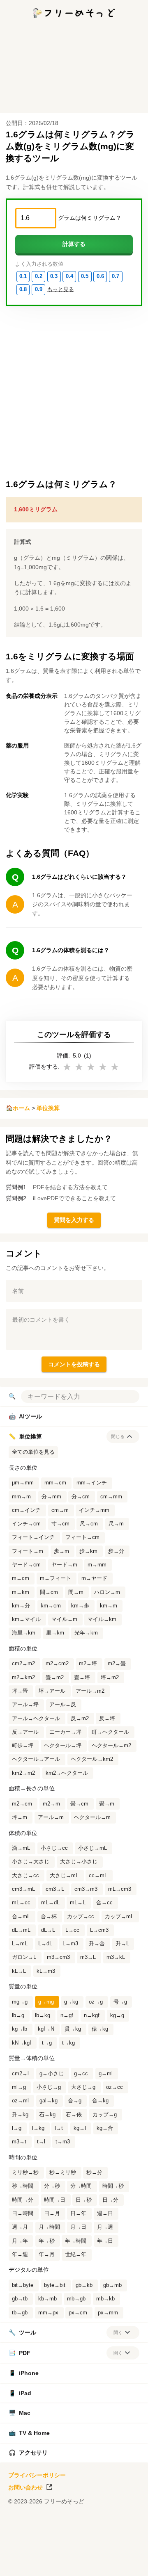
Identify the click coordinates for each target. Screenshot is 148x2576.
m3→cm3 (58, 1957)
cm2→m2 (23, 1664)
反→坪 (107, 1719)
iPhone (24, 2373)
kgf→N (46, 2029)
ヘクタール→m (92, 1817)
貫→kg (73, 2029)
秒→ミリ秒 (63, 2173)
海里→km (24, 1633)
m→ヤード (94, 1578)
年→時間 (76, 2241)
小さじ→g (49, 2087)
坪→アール (52, 1691)
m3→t (19, 2142)
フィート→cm (82, 1537)
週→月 (20, 2227)
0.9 (39, 290)
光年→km (86, 1633)
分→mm (51, 1497)
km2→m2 (23, 1773)
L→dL (45, 1944)
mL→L (78, 1903)
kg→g (117, 2015)
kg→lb (20, 2029)
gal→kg (49, 2101)
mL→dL (50, 1903)
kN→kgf (22, 2043)
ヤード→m (64, 1565)
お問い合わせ (25, 2487)
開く (118, 2332)
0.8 (23, 290)
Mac (20, 2413)
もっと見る (61, 290)
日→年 (78, 2214)
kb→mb (47, 2299)
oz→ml (20, 2101)
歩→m (61, 1551)
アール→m (51, 1817)
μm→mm (23, 1483)
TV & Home (29, 2433)
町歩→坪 (23, 1746)
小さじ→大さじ (31, 1862)
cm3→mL (23, 1889)
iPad (20, 2393)
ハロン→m (107, 1592)
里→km (55, 1633)
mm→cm (55, 1483)
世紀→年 (76, 2255)
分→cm (81, 1497)
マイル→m (64, 1619)
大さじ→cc (25, 1876)
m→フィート (55, 1578)
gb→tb (20, 2299)
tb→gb (20, 2313)
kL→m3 (46, 1971)
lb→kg (43, 2015)
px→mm (108, 2313)
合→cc (104, 1903)
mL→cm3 (120, 1889)
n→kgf (92, 2015)
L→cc (72, 1930)
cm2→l (20, 2074)
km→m (109, 1606)
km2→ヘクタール (67, 1773)
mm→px (48, 2313)
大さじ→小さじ (79, 1862)
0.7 (116, 276)
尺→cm (89, 1524)
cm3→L (55, 1889)
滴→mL (21, 1848)
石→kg (47, 2115)
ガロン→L (24, 1957)
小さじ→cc (54, 1848)
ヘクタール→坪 (63, 1746)
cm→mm (111, 1497)
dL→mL (21, 1930)
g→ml (106, 2074)
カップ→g (105, 2115)
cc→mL (98, 1876)
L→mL (20, 1944)
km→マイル (26, 1619)
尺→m (116, 1524)
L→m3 (70, 1944)
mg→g (20, 2002)
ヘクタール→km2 (92, 1759)
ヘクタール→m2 (111, 1746)
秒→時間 (23, 2186)
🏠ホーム (18, 1108)
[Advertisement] (74, 2566)
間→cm (49, 1592)
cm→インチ (26, 1510)
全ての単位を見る (33, 1452)
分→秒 (52, 2186)
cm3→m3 (86, 1889)
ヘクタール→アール (36, 1759)
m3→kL (116, 1957)
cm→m (60, 1510)
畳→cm (79, 1804)
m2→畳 (117, 1664)
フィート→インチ (33, 1537)
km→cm (51, 1606)
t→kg (68, 2043)
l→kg (38, 2128)
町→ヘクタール (110, 1732)
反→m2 (80, 1719)
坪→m (20, 1817)
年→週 (20, 2255)
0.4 (69, 276)
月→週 (105, 2227)
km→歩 (80, 1606)
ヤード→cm (26, 1565)
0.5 (85, 276)
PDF (20, 2353)
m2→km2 (23, 1678)
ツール (22, 2332)
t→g (47, 2043)
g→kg (71, 2002)
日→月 (52, 2214)
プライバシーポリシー (37, 2475)
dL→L (48, 1930)
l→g (17, 2128)
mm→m (21, 1497)
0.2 (39, 276)
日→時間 (23, 2214)
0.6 (100, 276)
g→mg (46, 2002)
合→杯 (49, 1917)
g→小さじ (52, 2074)
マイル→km (102, 1619)
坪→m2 (110, 1678)
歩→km (88, 1551)
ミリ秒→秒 (25, 2173)
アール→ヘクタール (36, 1719)
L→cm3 (99, 1930)
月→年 (20, 2241)
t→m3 (63, 2142)
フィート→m (28, 1551)
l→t (59, 2128)
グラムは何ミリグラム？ (90, 218)
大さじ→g (83, 2087)
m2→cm (22, 1804)
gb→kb (84, 2285)
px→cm (78, 2313)
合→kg (100, 2101)
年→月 (47, 2255)
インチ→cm (26, 1524)
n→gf (67, 2015)
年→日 (105, 2241)
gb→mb (112, 2285)
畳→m (107, 1804)
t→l (41, 2142)
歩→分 (116, 1551)
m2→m (51, 1804)
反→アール (25, 1732)
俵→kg (100, 2029)
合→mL (21, 1917)
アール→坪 (25, 1705)
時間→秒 (113, 2186)
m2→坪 (88, 1664)
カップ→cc (81, 1917)
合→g (75, 2101)
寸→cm (60, 1524)
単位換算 (48, 1108)
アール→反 (63, 1705)
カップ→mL (119, 1917)
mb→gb (76, 2299)
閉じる (118, 1436)
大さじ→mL (64, 1876)
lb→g (18, 2015)
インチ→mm (94, 1510)
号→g (120, 2002)
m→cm (21, 1578)
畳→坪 (82, 1678)
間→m (76, 1592)
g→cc (81, 2074)
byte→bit (55, 2285)
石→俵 (74, 2115)
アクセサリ (28, 2453)
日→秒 (84, 2200)
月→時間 (49, 2227)
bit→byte (23, 2285)
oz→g (96, 2002)
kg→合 (105, 2128)
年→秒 (47, 2241)
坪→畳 (20, 1691)
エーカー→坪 (65, 1732)
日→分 (110, 2200)
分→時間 (81, 2186)
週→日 (105, 2214)
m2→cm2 (57, 1664)
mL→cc (21, 1903)
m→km (21, 1592)
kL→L (19, 1971)
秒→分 (94, 2173)
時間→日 (55, 2200)
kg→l (80, 2128)
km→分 (21, 1606)
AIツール (25, 1416)
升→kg (20, 2115)
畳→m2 (55, 1678)
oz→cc (114, 2087)
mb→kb (105, 2299)
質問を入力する (74, 1220)
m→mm (97, 1565)
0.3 (54, 276)
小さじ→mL (92, 1848)
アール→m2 (90, 1691)
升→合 (97, 1944)
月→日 (78, 2227)
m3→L (88, 1957)
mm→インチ (92, 1483)
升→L (122, 1944)
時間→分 (23, 2200)
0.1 (23, 276)
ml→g (19, 2087)
